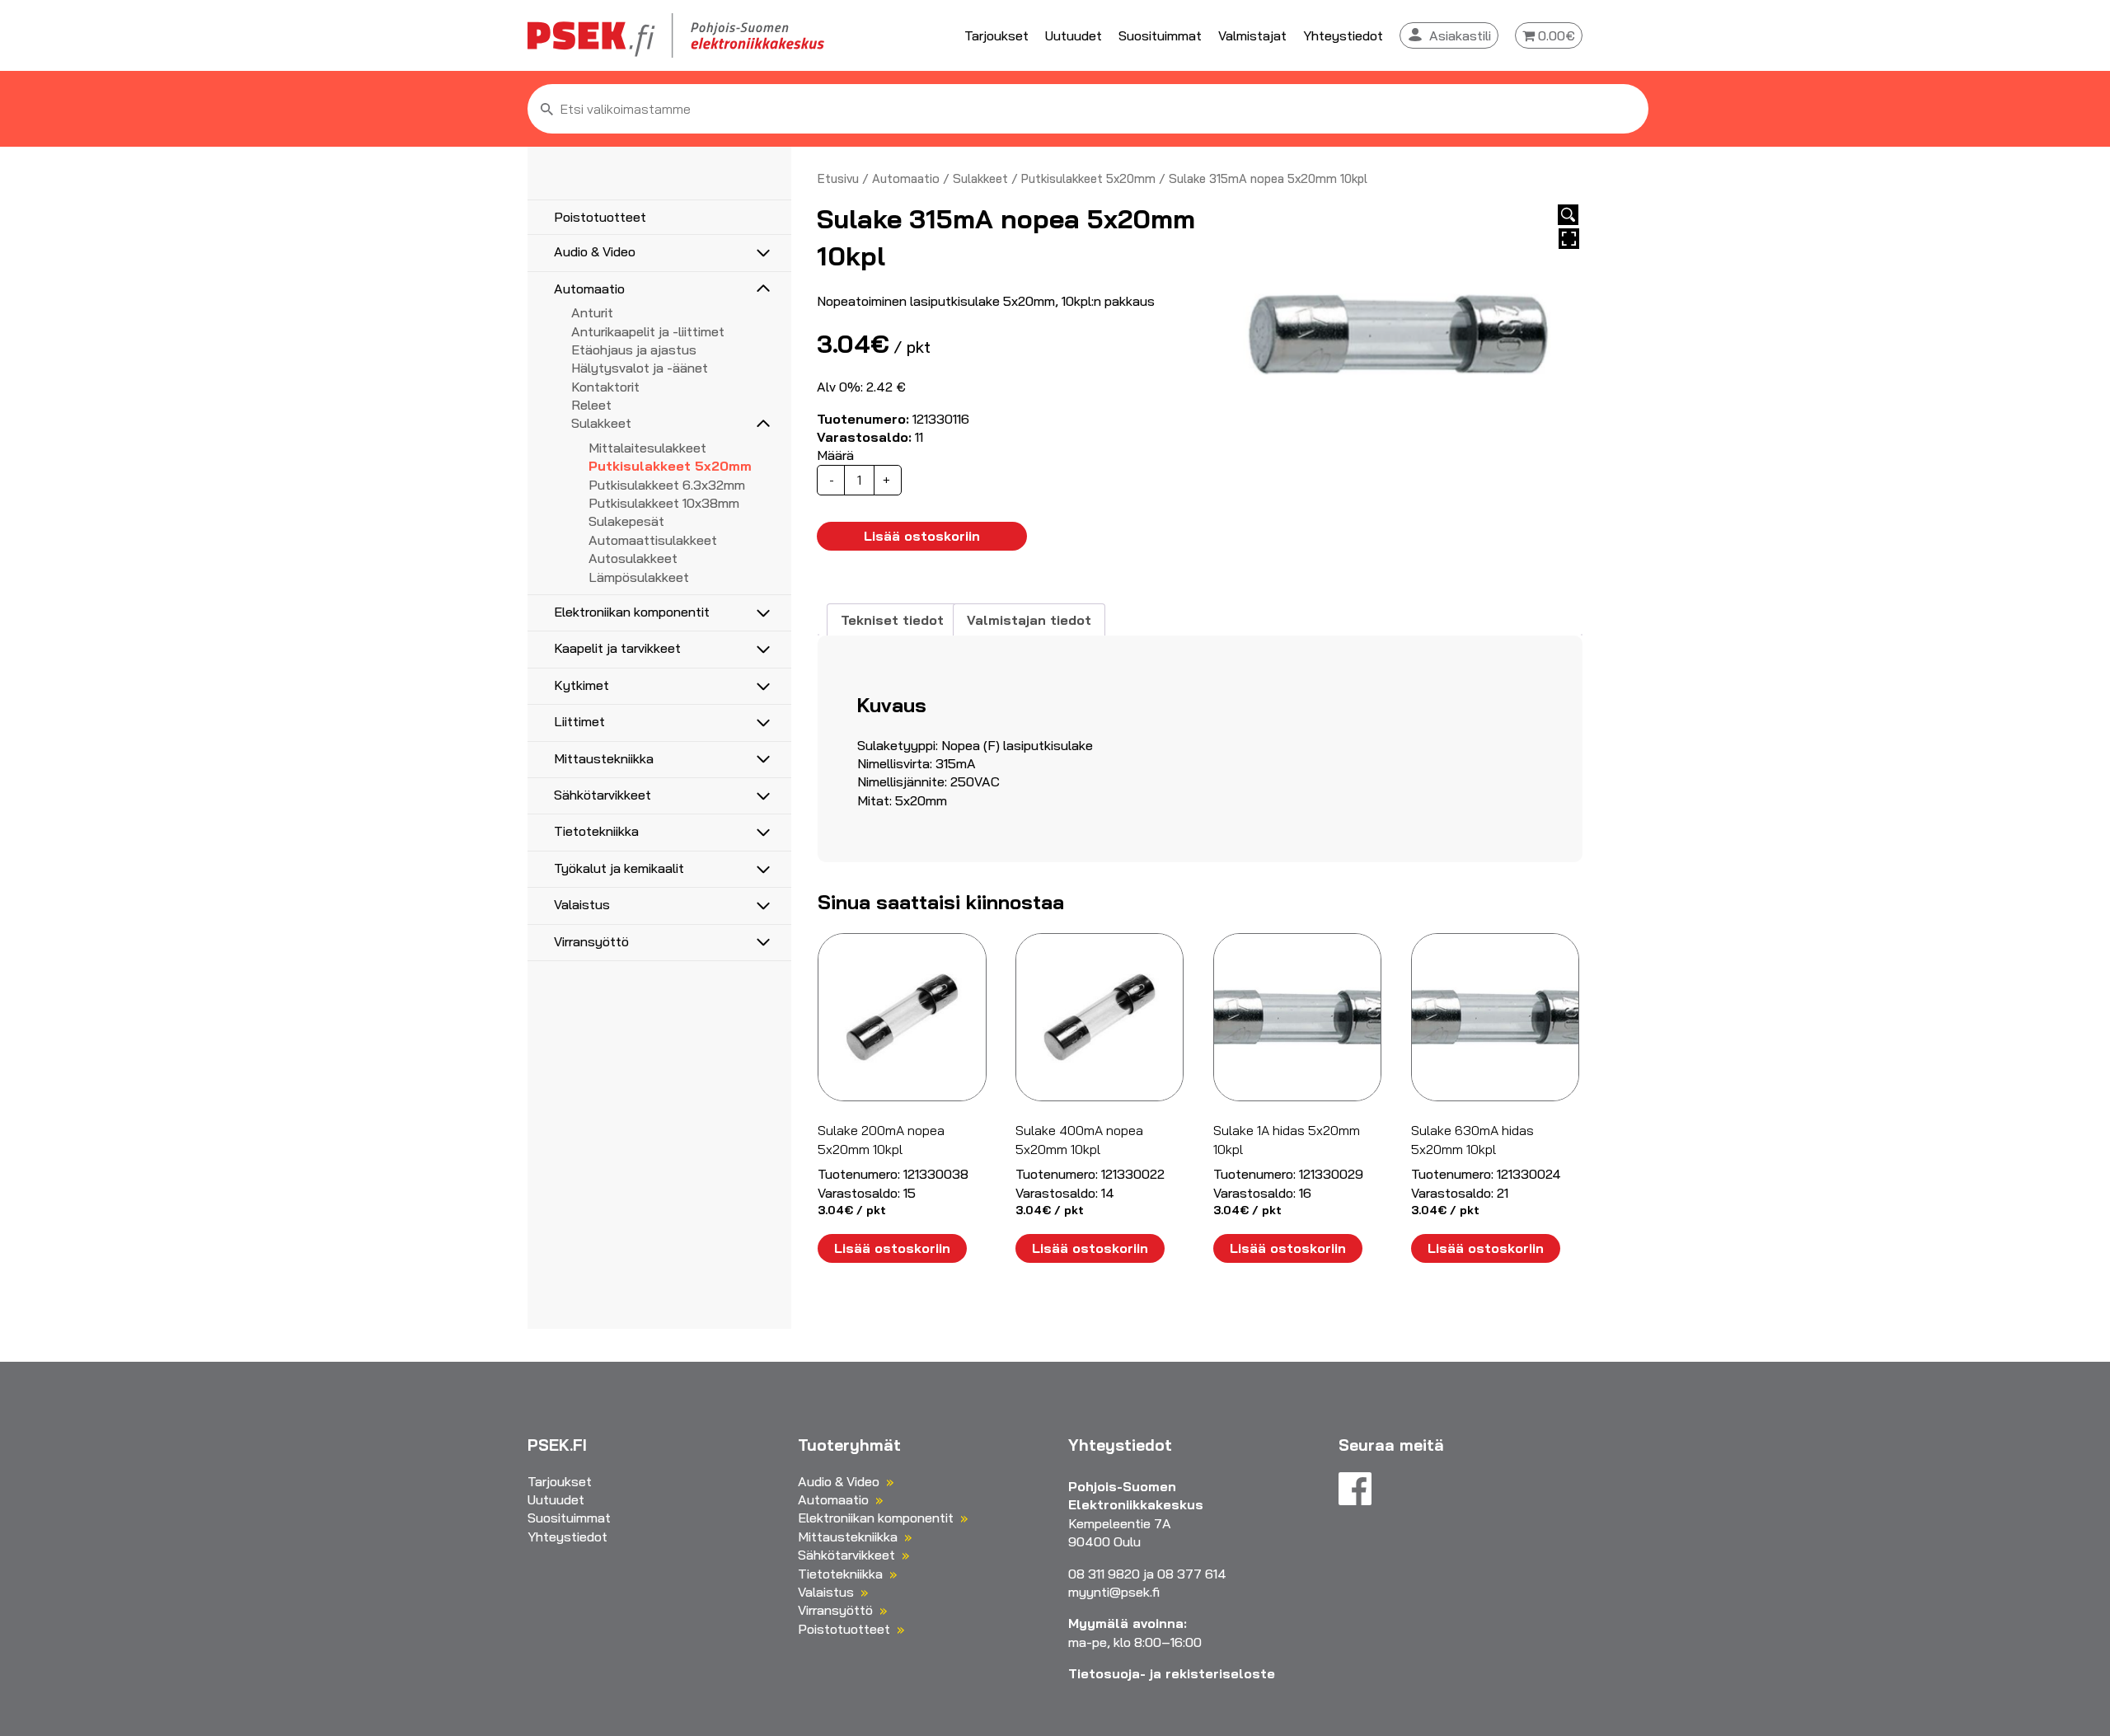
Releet (591, 405)
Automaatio (589, 289)
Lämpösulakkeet (639, 577)
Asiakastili (1460, 35)
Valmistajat (1252, 35)
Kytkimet (581, 685)
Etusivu (838, 178)
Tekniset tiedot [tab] (892, 620)
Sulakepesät (626, 521)
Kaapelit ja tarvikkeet (617, 648)
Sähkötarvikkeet (603, 795)
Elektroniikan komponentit (632, 612)
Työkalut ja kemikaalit (619, 868)
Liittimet (579, 721)
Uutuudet (1074, 35)
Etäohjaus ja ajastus (634, 350)
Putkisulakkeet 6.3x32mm (667, 485)
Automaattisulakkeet (653, 540)
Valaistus (582, 904)
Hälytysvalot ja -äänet (640, 368)
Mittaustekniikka (604, 758)
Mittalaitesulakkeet (647, 448)
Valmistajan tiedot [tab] (1029, 620)
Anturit (592, 312)
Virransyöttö (591, 941)
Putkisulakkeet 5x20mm (670, 466)
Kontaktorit (605, 387)
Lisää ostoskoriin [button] (892, 1248)
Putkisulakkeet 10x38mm (664, 503)
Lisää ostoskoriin (922, 536)
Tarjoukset (996, 35)
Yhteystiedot (1343, 35)
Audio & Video (595, 251)
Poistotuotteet (600, 217)
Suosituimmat (1160, 35)
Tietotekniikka (596, 831)
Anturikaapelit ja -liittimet (648, 331)
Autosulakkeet (633, 558)
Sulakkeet (601, 423)
